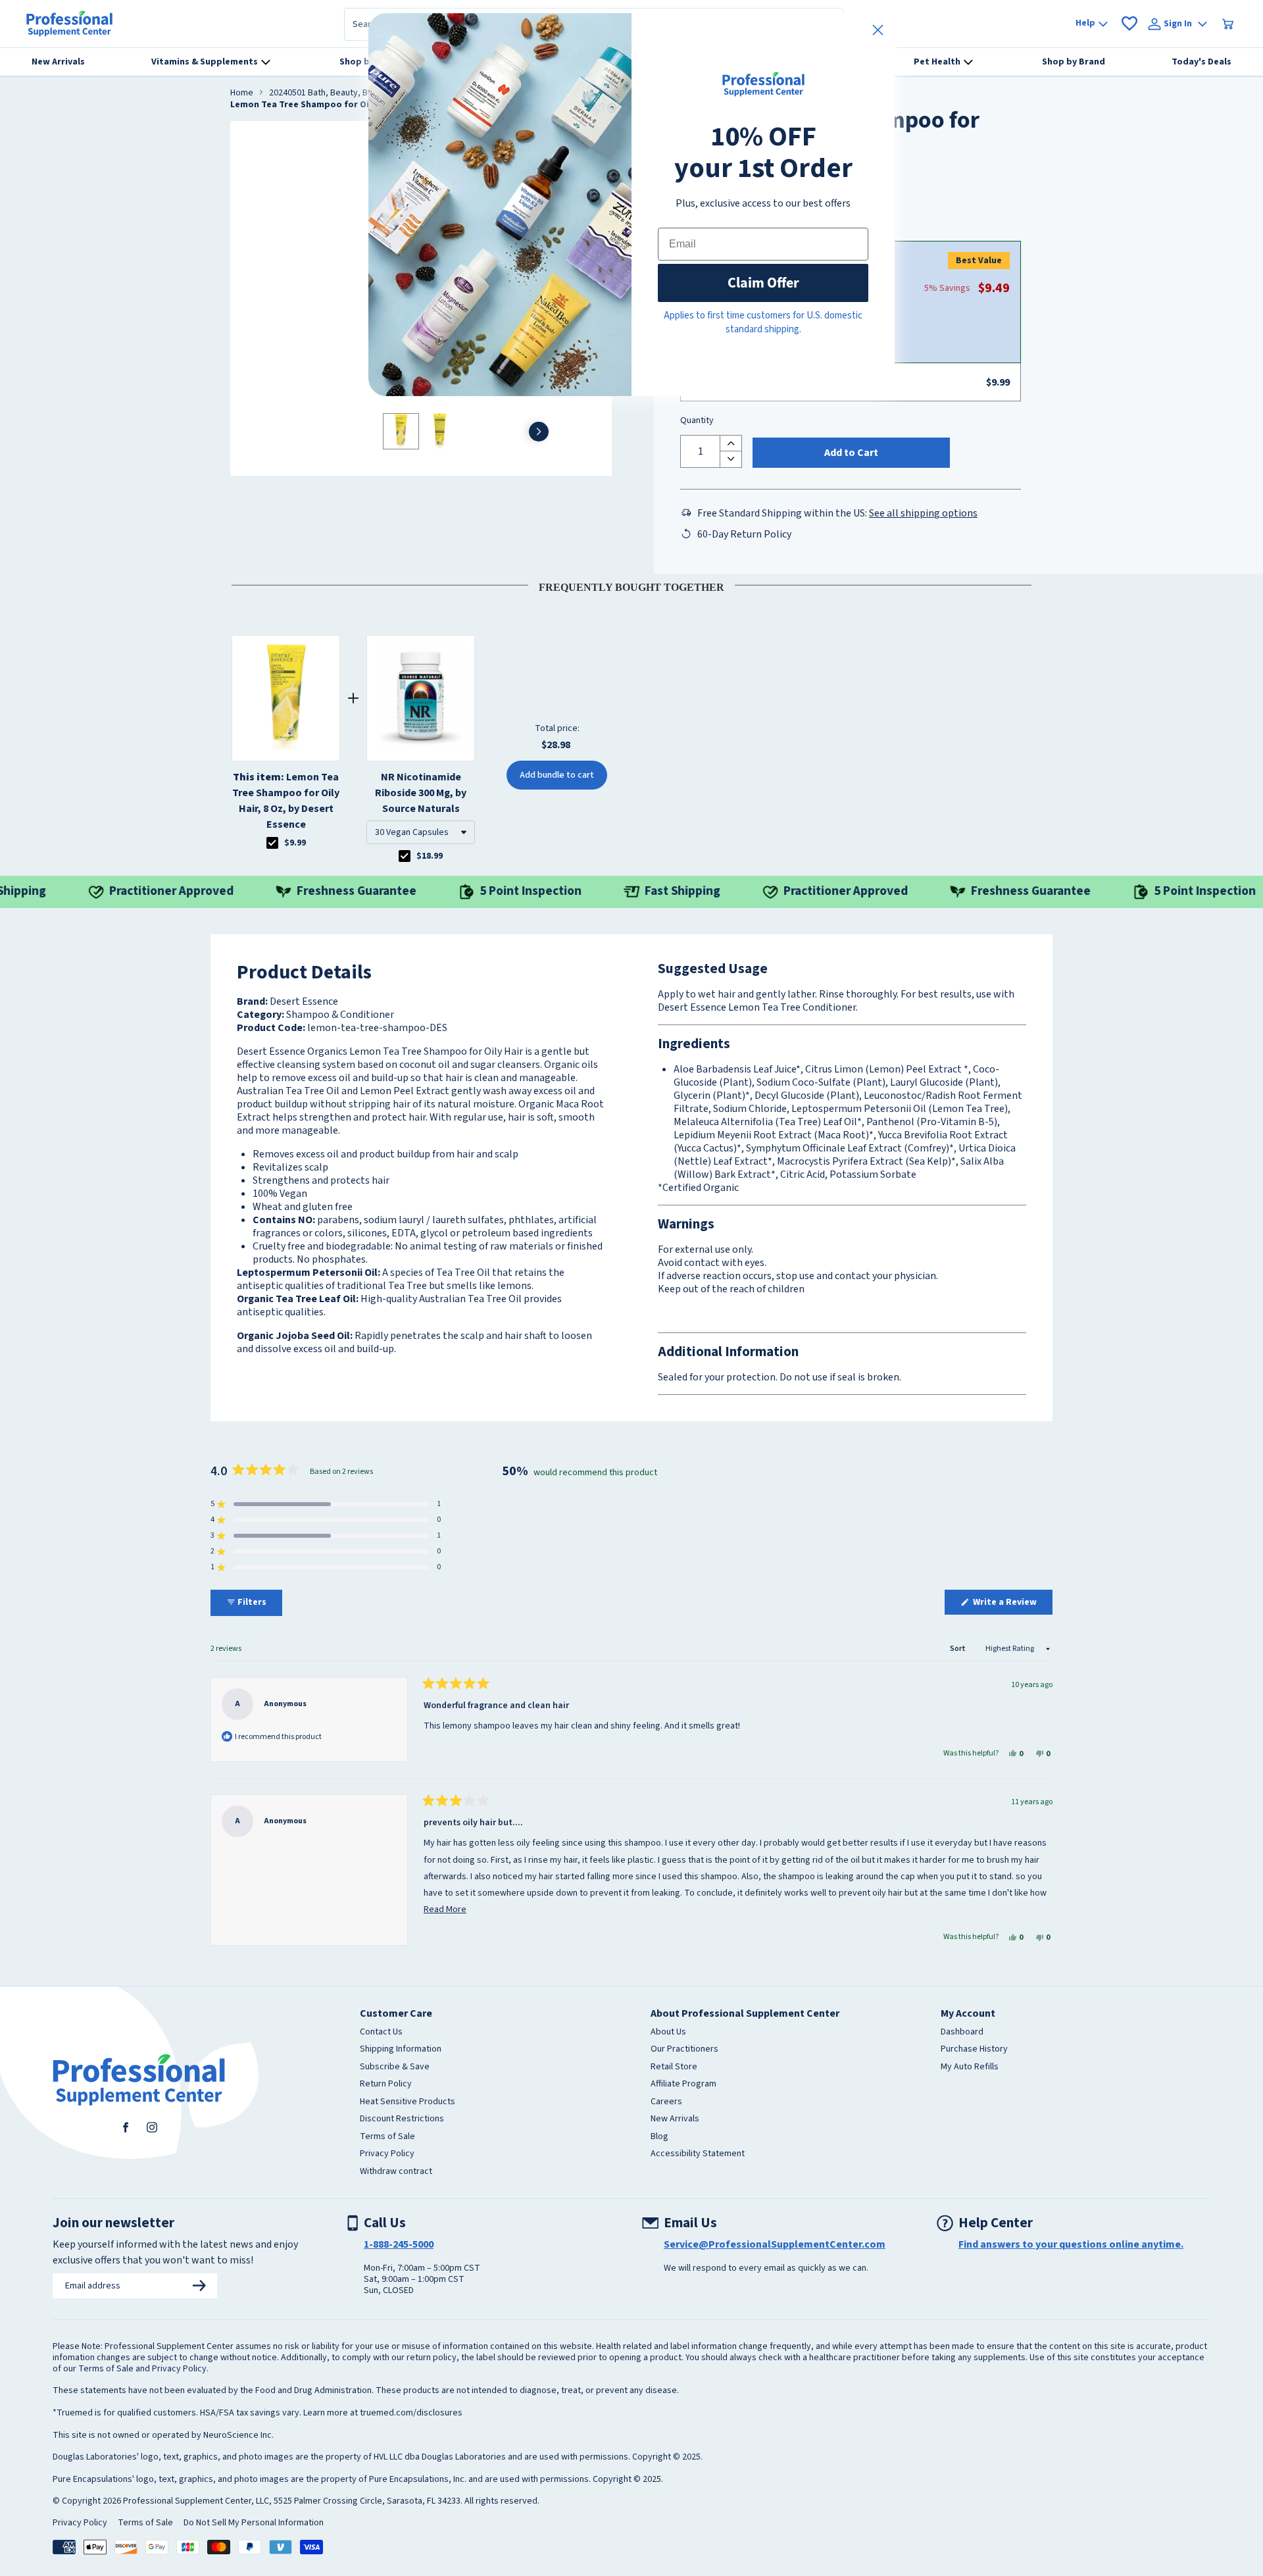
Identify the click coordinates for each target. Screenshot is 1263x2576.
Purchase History (974, 2050)
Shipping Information (401, 2050)
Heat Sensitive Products (408, 2102)
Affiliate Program (683, 2084)
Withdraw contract (396, 2172)
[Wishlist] (1129, 24)
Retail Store (674, 2067)
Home (242, 93)
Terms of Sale (387, 2137)
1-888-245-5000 (399, 2244)
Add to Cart (851, 453)
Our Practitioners (684, 2050)
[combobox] (421, 832)
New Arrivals (675, 2119)
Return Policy (386, 2084)
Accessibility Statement (698, 2154)
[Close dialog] (878, 30)
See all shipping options (923, 513)
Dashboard (962, 2033)
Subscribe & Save (395, 2067)
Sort (958, 1649)
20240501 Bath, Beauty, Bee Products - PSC (354, 93)
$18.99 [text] (430, 856)
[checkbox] (272, 843)
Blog (659, 2137)
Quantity (697, 421)
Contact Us (381, 2033)
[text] (631, 585)
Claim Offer (763, 283)
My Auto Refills (970, 2067)
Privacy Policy (387, 2154)
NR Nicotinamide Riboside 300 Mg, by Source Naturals (421, 793)
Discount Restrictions (402, 2119)
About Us (668, 2033)
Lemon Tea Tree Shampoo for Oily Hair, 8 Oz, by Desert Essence (286, 801)
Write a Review (1012, 1605)
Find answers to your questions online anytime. (1071, 2244)
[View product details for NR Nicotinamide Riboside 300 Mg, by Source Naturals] (421, 698)
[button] (421, 832)
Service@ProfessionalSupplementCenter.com (775, 2244)
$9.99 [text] (295, 843)
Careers (666, 2102)
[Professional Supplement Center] (69, 24)
